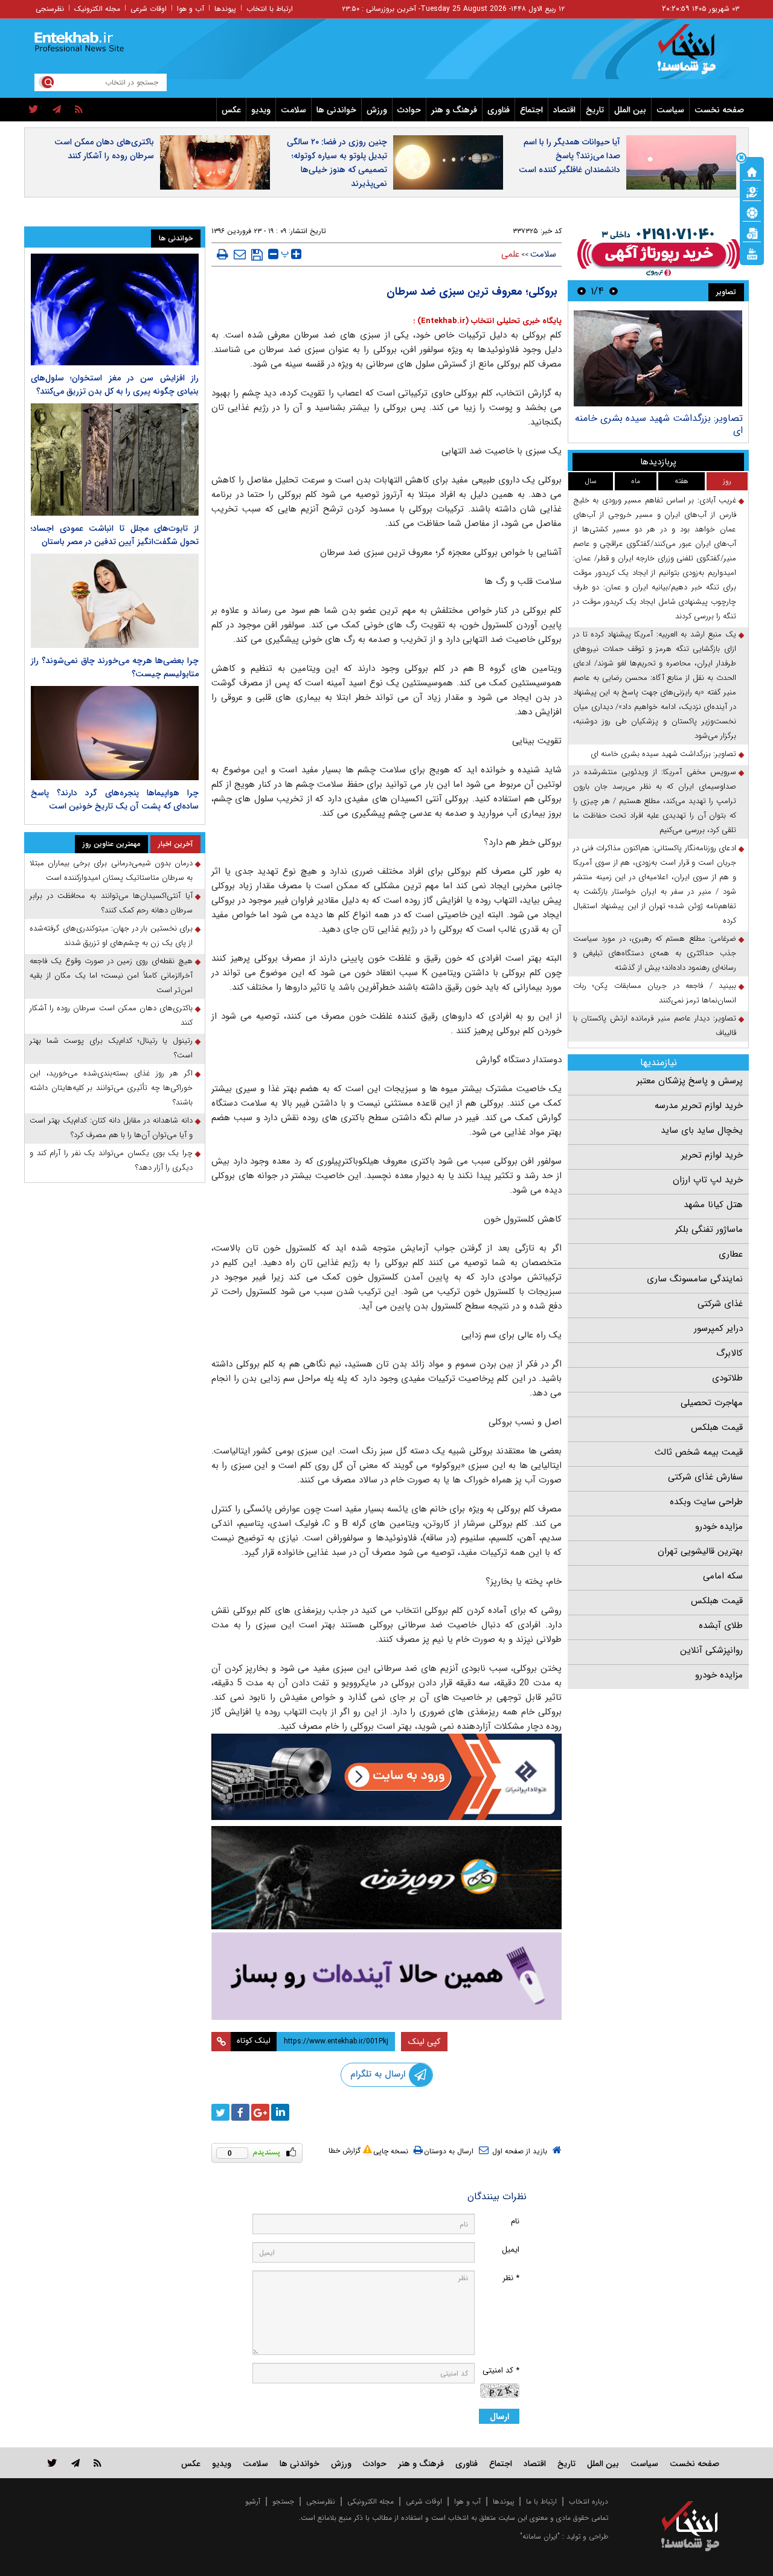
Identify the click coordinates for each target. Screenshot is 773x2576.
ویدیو (261, 110)
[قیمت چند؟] (752, 191)
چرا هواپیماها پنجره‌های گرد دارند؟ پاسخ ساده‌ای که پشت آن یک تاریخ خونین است (115, 799)
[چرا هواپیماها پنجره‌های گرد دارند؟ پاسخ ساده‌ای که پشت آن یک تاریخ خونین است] (115, 733)
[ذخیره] (257, 255)
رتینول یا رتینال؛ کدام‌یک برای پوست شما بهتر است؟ (111, 1048)
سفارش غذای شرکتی (705, 1477)
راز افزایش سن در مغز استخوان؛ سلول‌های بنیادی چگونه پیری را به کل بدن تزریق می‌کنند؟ (115, 385)
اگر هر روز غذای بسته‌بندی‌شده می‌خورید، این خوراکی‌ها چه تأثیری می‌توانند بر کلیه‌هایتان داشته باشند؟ (111, 1088)
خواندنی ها (336, 110)
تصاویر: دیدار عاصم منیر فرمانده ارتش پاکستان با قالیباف (655, 1026)
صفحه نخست (719, 110)
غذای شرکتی (720, 1304)
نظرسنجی (50, 9)
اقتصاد (564, 110)
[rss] (79, 110)
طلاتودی (727, 1378)
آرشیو (253, 2501)
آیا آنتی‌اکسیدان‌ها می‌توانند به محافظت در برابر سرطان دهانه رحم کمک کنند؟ (111, 903)
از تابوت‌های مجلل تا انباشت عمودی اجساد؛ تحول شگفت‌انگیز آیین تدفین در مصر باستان (115, 535)
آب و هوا (191, 9)
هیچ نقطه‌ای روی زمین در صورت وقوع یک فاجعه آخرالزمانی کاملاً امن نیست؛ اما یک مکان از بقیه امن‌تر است (111, 976)
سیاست (670, 110)
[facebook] (240, 2112)
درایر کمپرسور (718, 1328)
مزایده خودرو (719, 1527)
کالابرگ (730, 1353)
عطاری (731, 1254)
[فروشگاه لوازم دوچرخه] (386, 1878)
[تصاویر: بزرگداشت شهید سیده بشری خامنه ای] (658, 358)
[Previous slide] (614, 291)
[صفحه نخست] (752, 171)
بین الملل (630, 110)
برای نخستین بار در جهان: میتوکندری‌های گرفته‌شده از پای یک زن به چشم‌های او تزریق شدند (111, 936)
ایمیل (511, 2250)
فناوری (499, 110)
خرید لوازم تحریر (712, 1155)
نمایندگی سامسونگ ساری (695, 1279)
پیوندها (225, 9)
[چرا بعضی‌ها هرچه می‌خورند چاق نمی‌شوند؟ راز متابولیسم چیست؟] (115, 601)
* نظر (511, 2278)
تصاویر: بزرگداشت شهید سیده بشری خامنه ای (659, 424)
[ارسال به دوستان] (240, 254)
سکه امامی (723, 1576)
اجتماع (531, 110)
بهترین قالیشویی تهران (700, 1551)
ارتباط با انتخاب (270, 9)
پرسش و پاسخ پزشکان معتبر (690, 1081)
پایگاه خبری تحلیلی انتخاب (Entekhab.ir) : (487, 321)
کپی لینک (424, 2042)
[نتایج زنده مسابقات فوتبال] (752, 253)
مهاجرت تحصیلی (712, 1403)
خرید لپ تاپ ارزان (708, 1180)
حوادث (409, 110)
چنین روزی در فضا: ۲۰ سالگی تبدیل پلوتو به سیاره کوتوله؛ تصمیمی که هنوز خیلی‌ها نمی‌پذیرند (337, 163)
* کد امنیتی (501, 2370)
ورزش (377, 110)
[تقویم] (752, 232)
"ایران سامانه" (540, 2536)
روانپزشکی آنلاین (711, 1650)
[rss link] (98, 2463)
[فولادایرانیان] (386, 1777)
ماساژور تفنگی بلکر (709, 1229)
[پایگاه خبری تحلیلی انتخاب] (696, 55)
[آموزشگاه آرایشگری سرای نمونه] (386, 1976)
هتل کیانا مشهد (713, 1205)
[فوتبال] (752, 212)
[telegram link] (75, 2463)
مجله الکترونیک (97, 9)
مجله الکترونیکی (370, 2501)
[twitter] (34, 110)
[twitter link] (52, 2463)
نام (515, 2221)
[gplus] (260, 2112)
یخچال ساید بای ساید (702, 1130)
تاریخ (595, 110)
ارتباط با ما (541, 2501)
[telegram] (57, 110)
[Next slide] (582, 291)
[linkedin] (280, 2112)
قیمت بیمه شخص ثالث (699, 1452)
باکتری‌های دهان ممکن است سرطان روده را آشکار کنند (104, 149)
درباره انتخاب (589, 2501)
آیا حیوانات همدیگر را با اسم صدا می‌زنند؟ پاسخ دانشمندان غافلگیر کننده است (569, 156)
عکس (231, 110)
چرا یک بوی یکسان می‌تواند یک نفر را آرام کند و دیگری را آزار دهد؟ (111, 1160)
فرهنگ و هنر (454, 110)
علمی (510, 254)
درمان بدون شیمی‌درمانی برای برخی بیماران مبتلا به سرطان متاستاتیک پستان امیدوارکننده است (111, 870)
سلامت (293, 110)
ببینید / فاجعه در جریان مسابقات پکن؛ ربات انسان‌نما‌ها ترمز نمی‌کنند (655, 993)
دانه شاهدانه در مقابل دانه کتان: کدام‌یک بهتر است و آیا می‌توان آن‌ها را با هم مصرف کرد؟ (111, 1128)
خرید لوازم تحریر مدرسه (699, 1106)
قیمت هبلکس (717, 1427)
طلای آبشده (721, 1626)
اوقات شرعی (149, 9)
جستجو (283, 2501)
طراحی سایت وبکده (706, 1502)
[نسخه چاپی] (223, 254)
